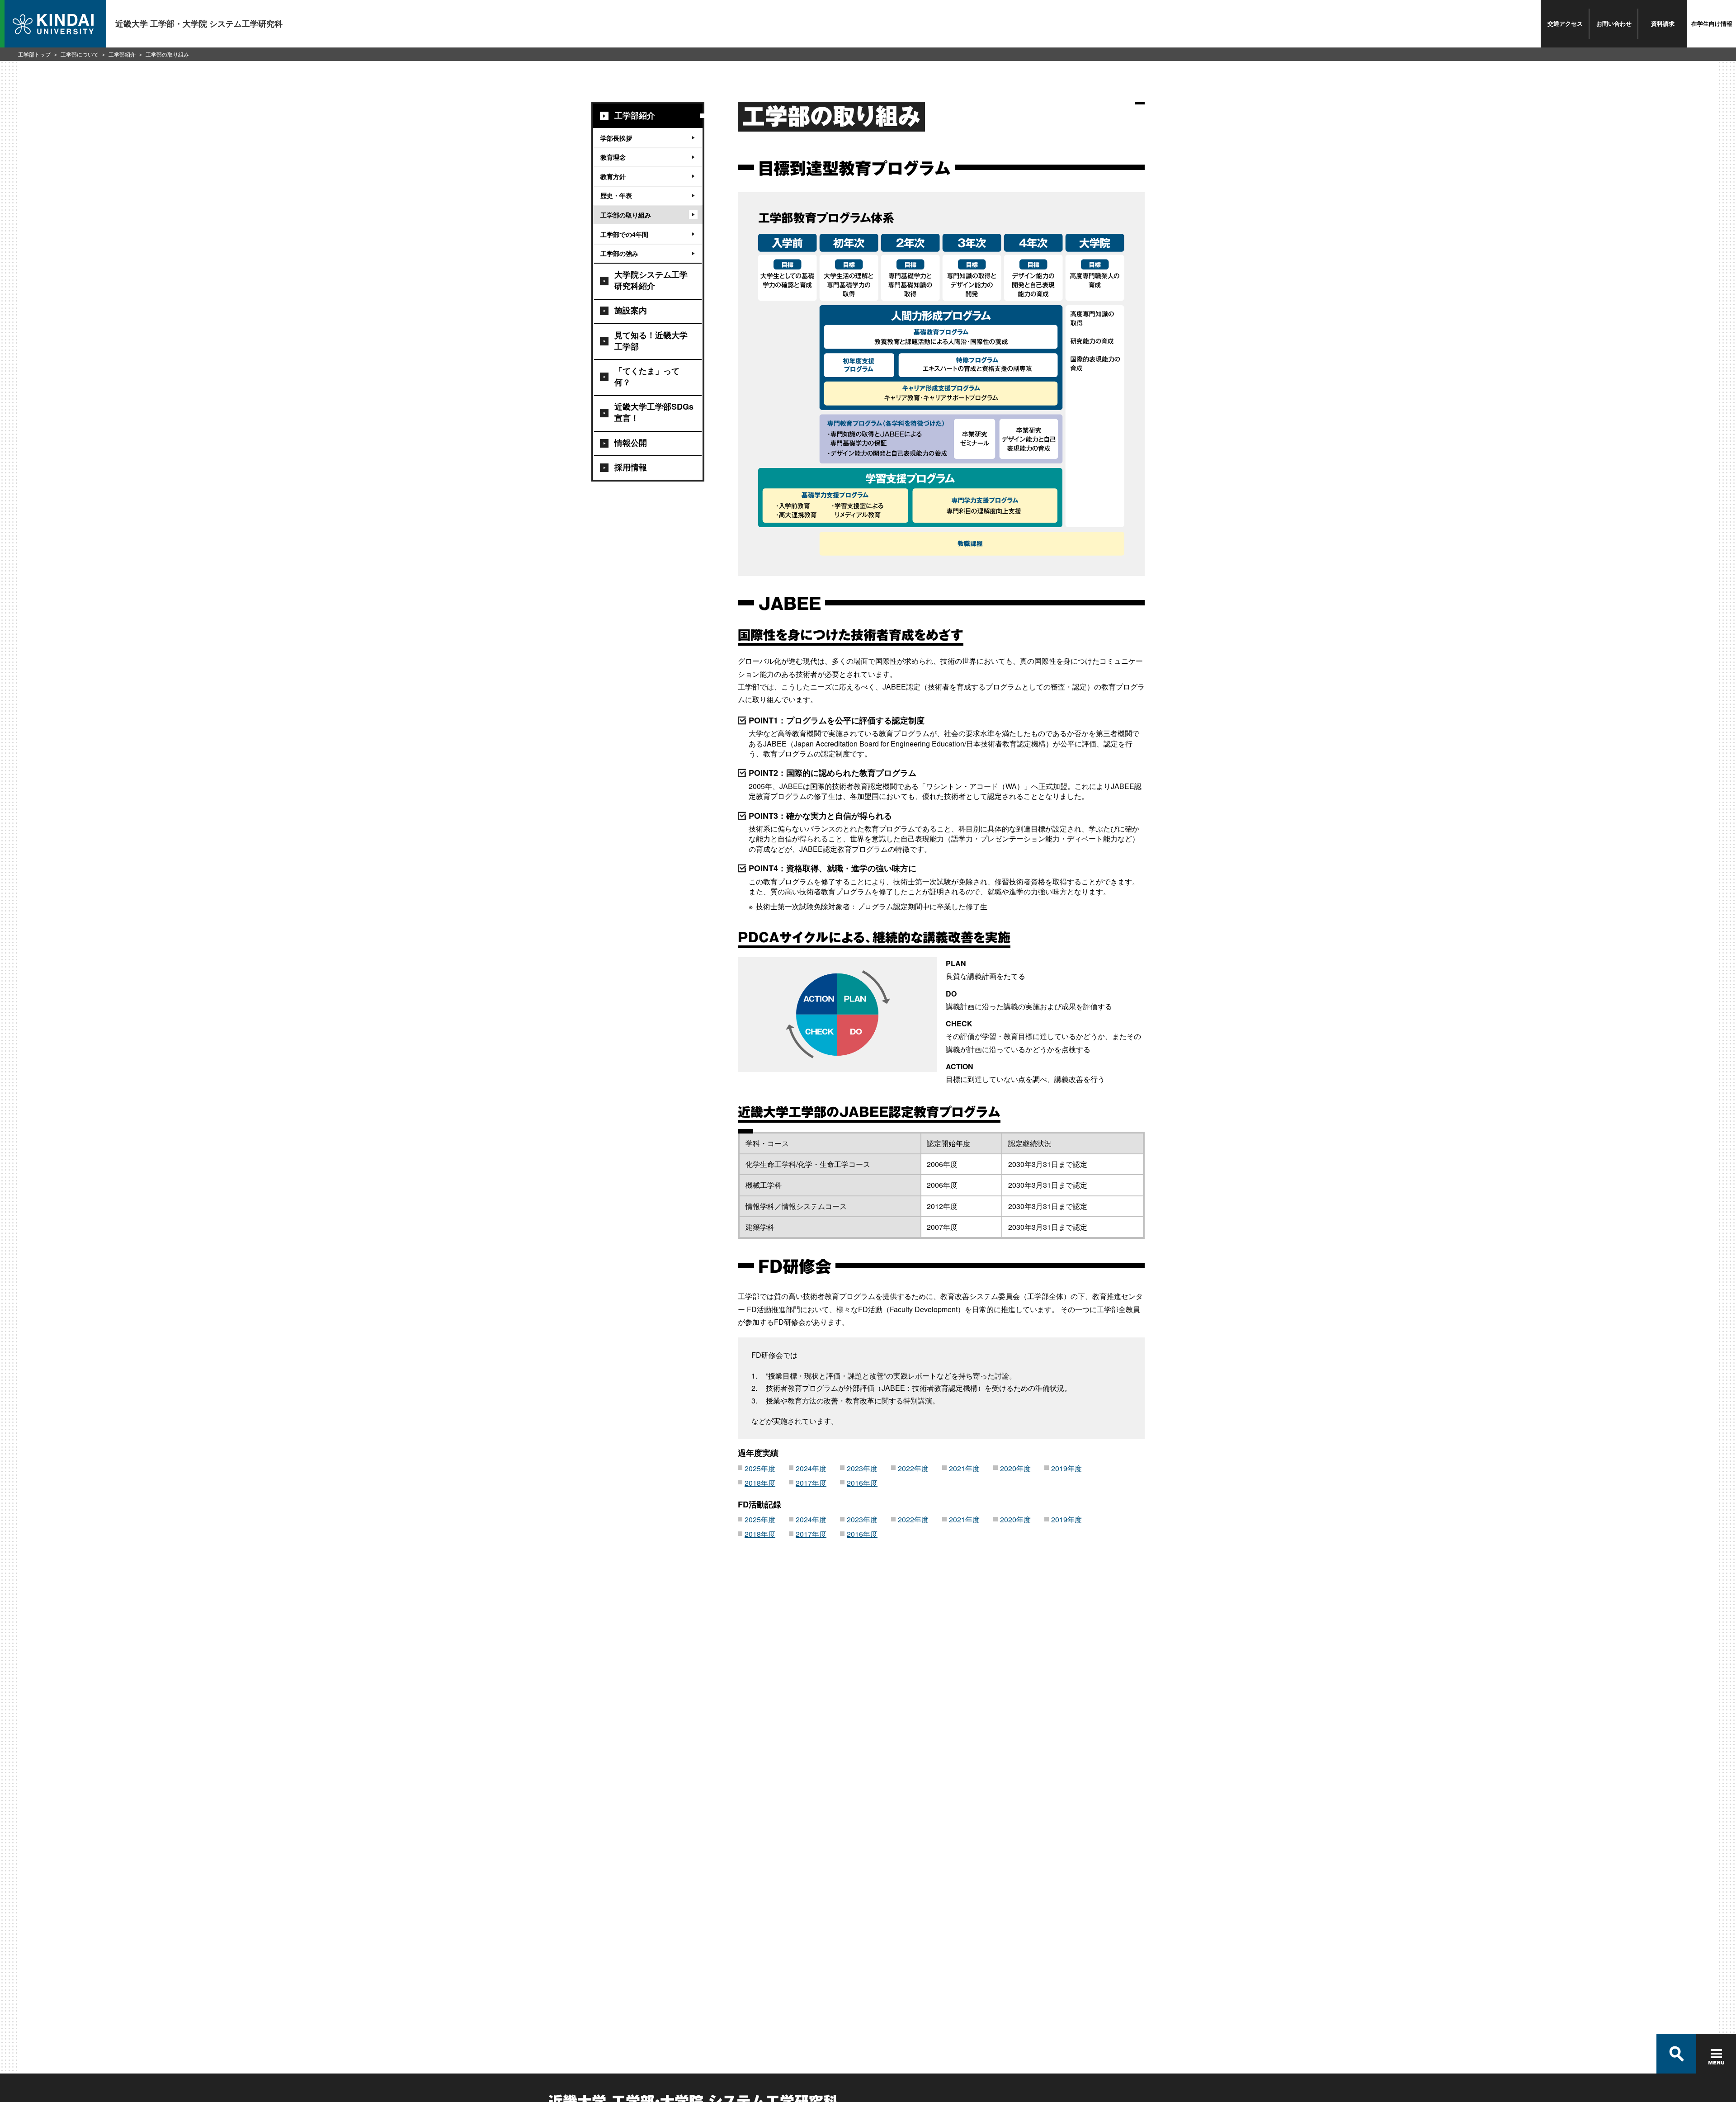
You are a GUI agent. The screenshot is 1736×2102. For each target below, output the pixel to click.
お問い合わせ (1614, 23)
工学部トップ (34, 54)
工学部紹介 (122, 54)
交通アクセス (1565, 23)
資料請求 (1663, 23)
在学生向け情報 (1712, 23)
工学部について (80, 54)
